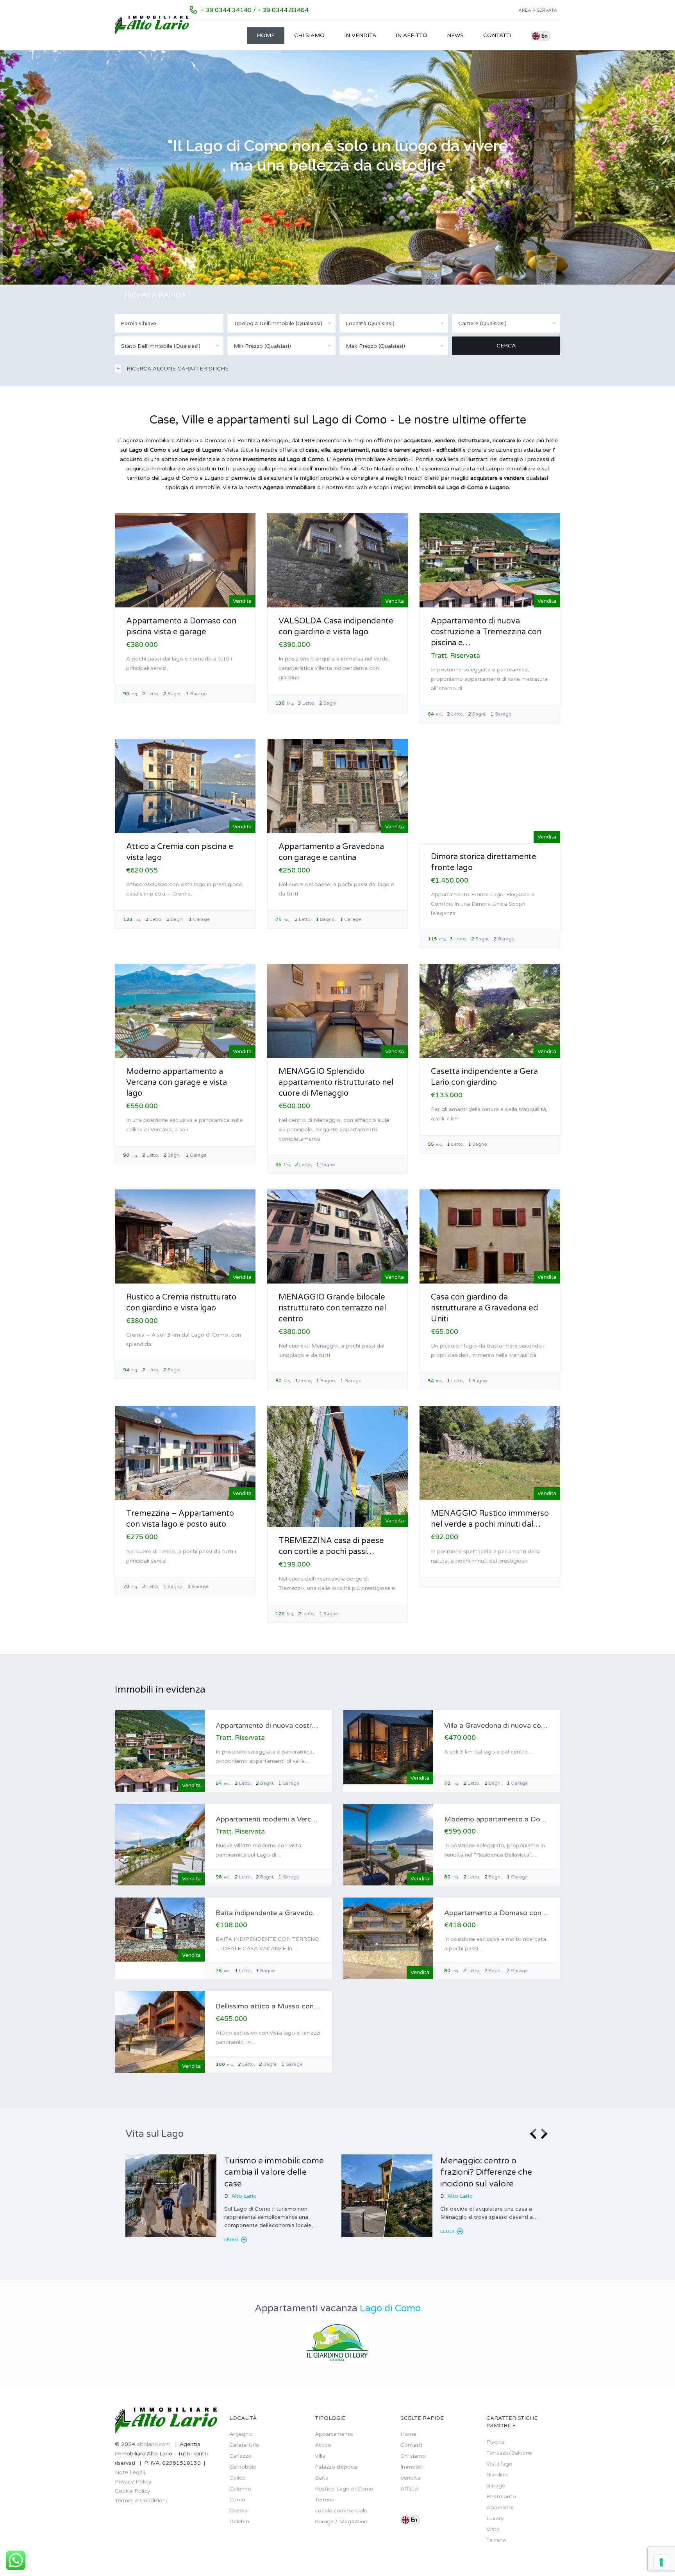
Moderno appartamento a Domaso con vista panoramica (537, 1819)
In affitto (412, 35)
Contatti (497, 35)
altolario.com (154, 2444)
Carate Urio (244, 2445)
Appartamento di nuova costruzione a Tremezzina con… (307, 1725)
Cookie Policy (133, 2491)
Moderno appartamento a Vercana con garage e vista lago (177, 1082)
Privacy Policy (133, 2482)
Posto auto (501, 2497)
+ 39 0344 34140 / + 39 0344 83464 (254, 10)
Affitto (409, 2489)
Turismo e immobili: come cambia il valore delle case (274, 2172)
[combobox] (282, 323)
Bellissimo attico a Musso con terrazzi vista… (289, 2006)
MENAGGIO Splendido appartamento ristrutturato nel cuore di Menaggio (336, 1082)
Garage (496, 2486)
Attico (323, 2445)
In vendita (360, 35)
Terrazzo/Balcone (509, 2453)
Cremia (238, 2511)
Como (237, 2500)
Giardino (497, 2475)
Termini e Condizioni (141, 2500)
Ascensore (500, 2507)
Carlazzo (240, 2456)
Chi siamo (309, 35)
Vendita (410, 2478)
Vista (493, 2529)
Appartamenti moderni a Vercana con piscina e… (295, 1819)
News (455, 35)
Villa (320, 2456)
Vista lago (499, 2464)
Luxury (495, 2518)
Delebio (239, 2522)
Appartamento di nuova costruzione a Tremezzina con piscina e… (486, 632)
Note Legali (130, 2472)
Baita (322, 2478)
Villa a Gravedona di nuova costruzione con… (518, 1725)
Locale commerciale (341, 2511)
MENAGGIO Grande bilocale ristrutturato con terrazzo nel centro (332, 1308)
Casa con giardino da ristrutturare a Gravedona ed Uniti (485, 1308)
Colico (237, 2478)
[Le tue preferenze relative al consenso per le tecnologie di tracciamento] (661, 2562)
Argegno (241, 2434)
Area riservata (538, 10)
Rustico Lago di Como (344, 2489)
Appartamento (334, 2434)
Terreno (325, 2500)
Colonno (240, 2489)
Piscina (496, 2442)
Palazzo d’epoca (336, 2467)
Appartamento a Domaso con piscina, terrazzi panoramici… (541, 1913)
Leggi (232, 2240)
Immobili (412, 2467)
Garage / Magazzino (341, 2522)
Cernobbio (243, 2467)
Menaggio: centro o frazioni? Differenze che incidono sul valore (486, 2172)
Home (266, 35)
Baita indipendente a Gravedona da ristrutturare (293, 1913)
